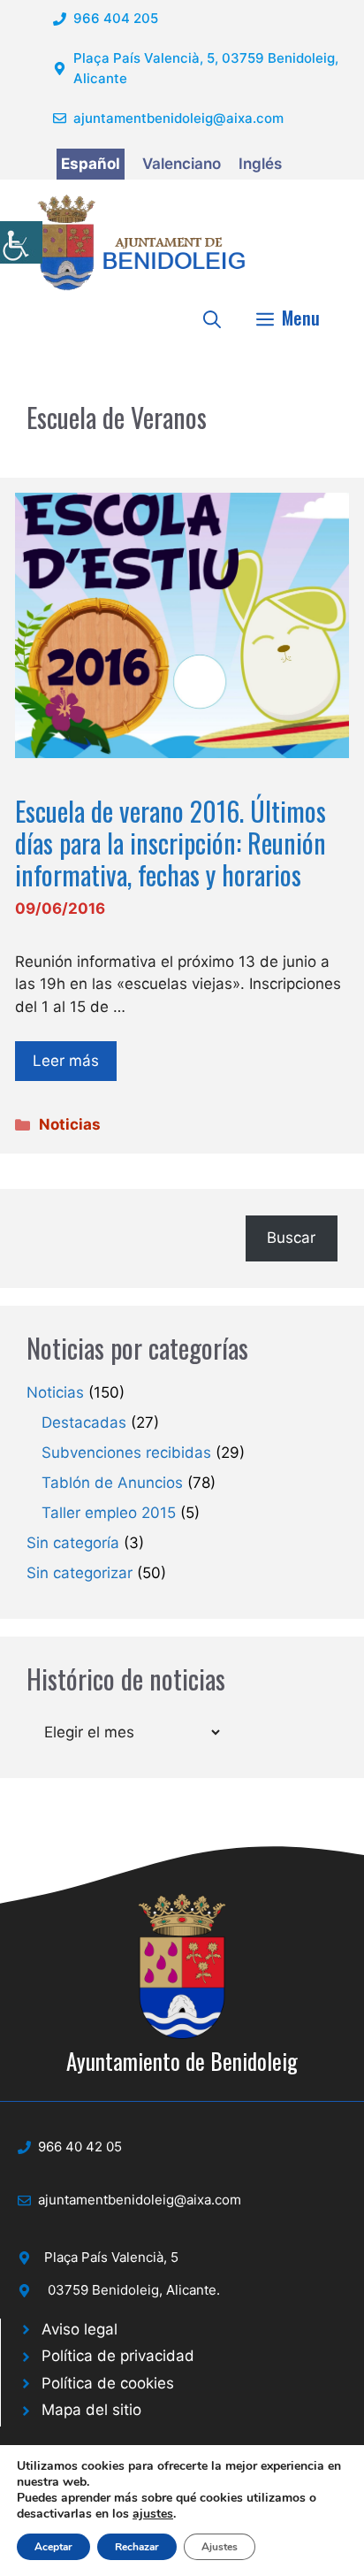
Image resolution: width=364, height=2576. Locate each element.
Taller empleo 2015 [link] (109, 1513)
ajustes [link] (153, 2514)
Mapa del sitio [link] (91, 2410)
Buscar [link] (291, 1238)
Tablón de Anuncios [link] (112, 1483)
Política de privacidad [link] (118, 2356)
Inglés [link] (260, 164)
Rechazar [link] (137, 2547)
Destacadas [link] (84, 1422)
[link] (21, 242)
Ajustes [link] (220, 2547)
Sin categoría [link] (73, 1543)
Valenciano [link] (182, 164)
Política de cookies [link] (108, 2383)
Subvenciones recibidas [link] (126, 1453)
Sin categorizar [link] (80, 1573)
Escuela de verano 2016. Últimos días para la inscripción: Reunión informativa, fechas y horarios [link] (171, 843)
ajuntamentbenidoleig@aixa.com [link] (178, 118)
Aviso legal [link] (80, 2329)
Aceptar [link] (53, 2547)
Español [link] (91, 164)
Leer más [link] (66, 1061)
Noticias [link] (70, 1124)
